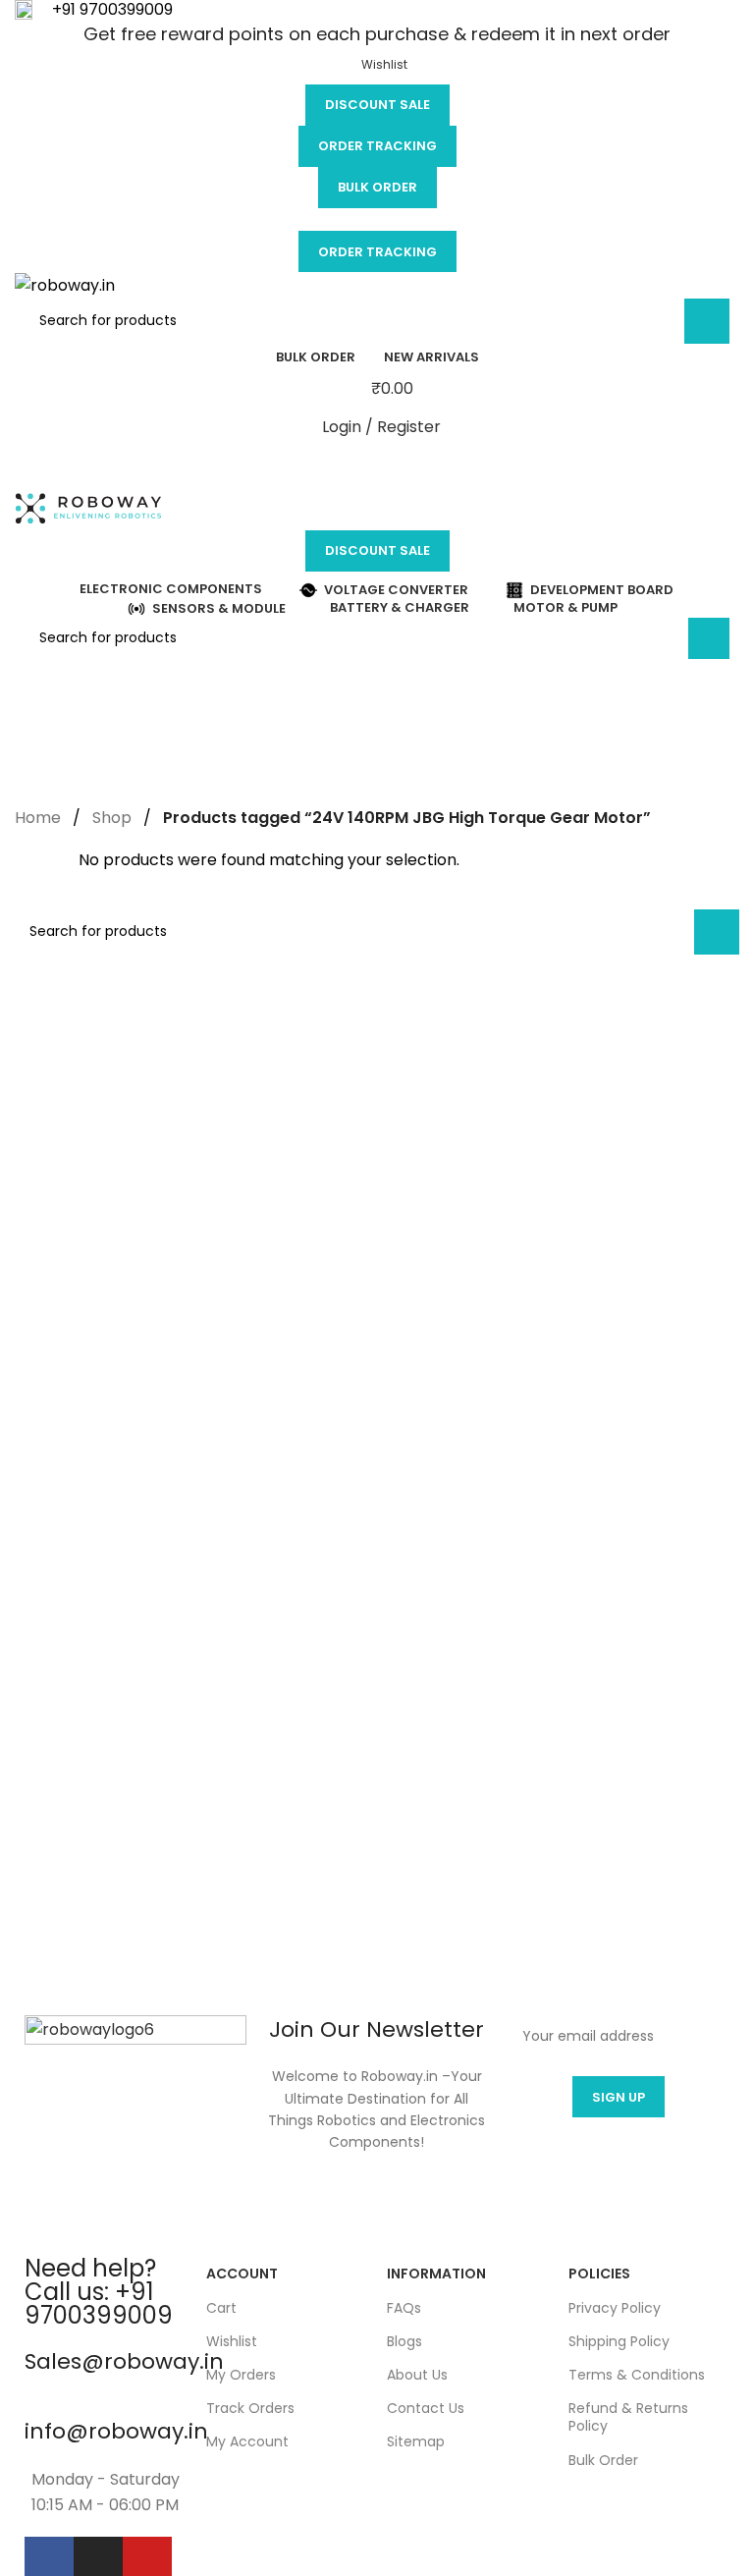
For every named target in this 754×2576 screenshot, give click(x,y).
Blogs (404, 2341)
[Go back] (39, 684)
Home (38, 818)
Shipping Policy (619, 2341)
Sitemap (416, 2441)
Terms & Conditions (637, 2375)
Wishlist (232, 2341)
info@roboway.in (116, 2431)
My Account (247, 2441)
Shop (112, 818)
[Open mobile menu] (377, 466)
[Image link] (135, 2126)
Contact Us (426, 2408)
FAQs (404, 2308)
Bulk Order (377, 187)
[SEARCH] (707, 321)
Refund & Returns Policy (628, 2417)
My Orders (241, 2375)
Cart (221, 2308)
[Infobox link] (377, 11)
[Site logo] (65, 284)
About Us (417, 2375)
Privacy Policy (615, 2308)
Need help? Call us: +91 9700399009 (99, 2292)
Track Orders (250, 2408)
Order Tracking (377, 146)
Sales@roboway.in (124, 2361)
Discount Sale (377, 105)
